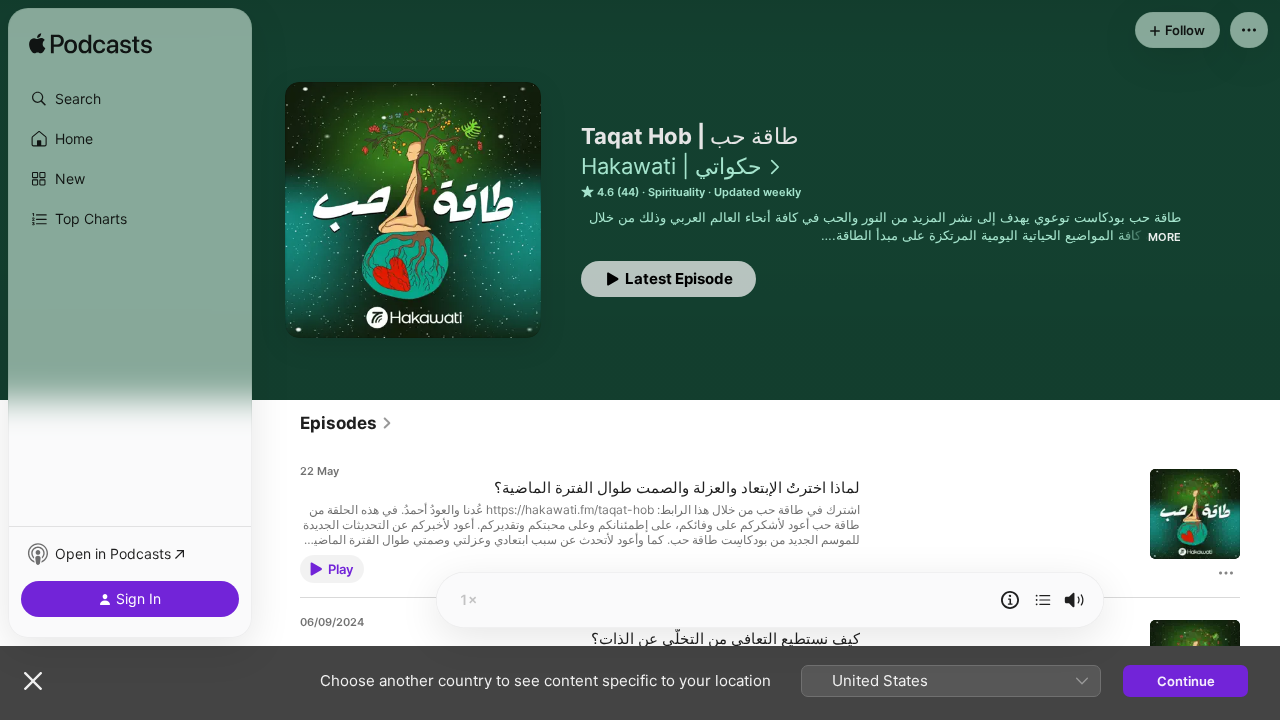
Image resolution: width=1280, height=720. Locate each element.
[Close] (33, 681)
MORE (1164, 237)
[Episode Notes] (1010, 600)
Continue (1186, 681)
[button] (130, 99)
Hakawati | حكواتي (671, 166)
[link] (346, 423)
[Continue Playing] (1043, 600)
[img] (90, 45)
